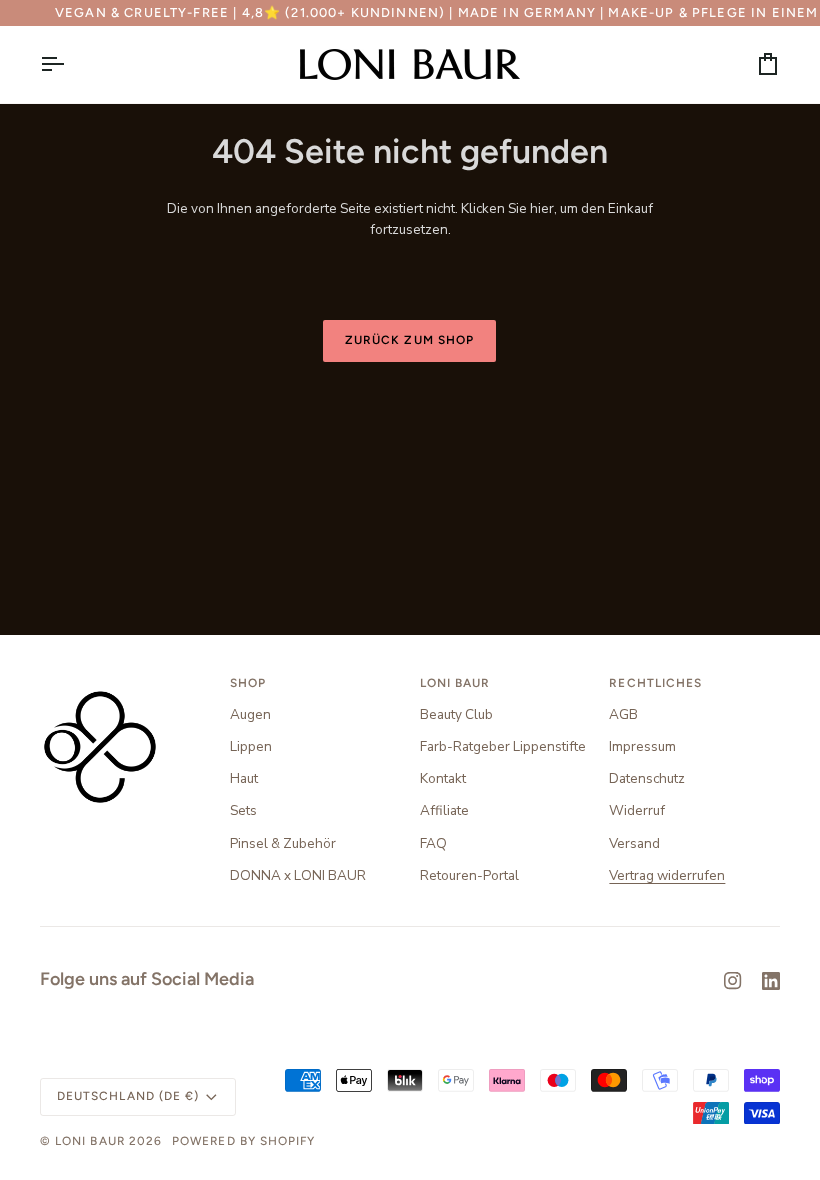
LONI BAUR (90, 1141)
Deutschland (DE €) (128, 1096)
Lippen (251, 746)
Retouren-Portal (469, 875)
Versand (634, 843)
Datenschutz (647, 778)
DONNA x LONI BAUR (298, 875)
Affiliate (444, 810)
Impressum (642, 746)
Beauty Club (456, 714)
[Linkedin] (771, 981)
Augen (250, 714)
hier (542, 208)
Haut (244, 778)
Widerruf (637, 810)
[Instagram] (733, 981)
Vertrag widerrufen (667, 875)
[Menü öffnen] (70, 64)
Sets (243, 810)
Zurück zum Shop (409, 340)
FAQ (433, 843)
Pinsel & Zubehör (283, 843)
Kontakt (443, 778)
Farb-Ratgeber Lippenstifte (503, 746)
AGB (623, 714)
